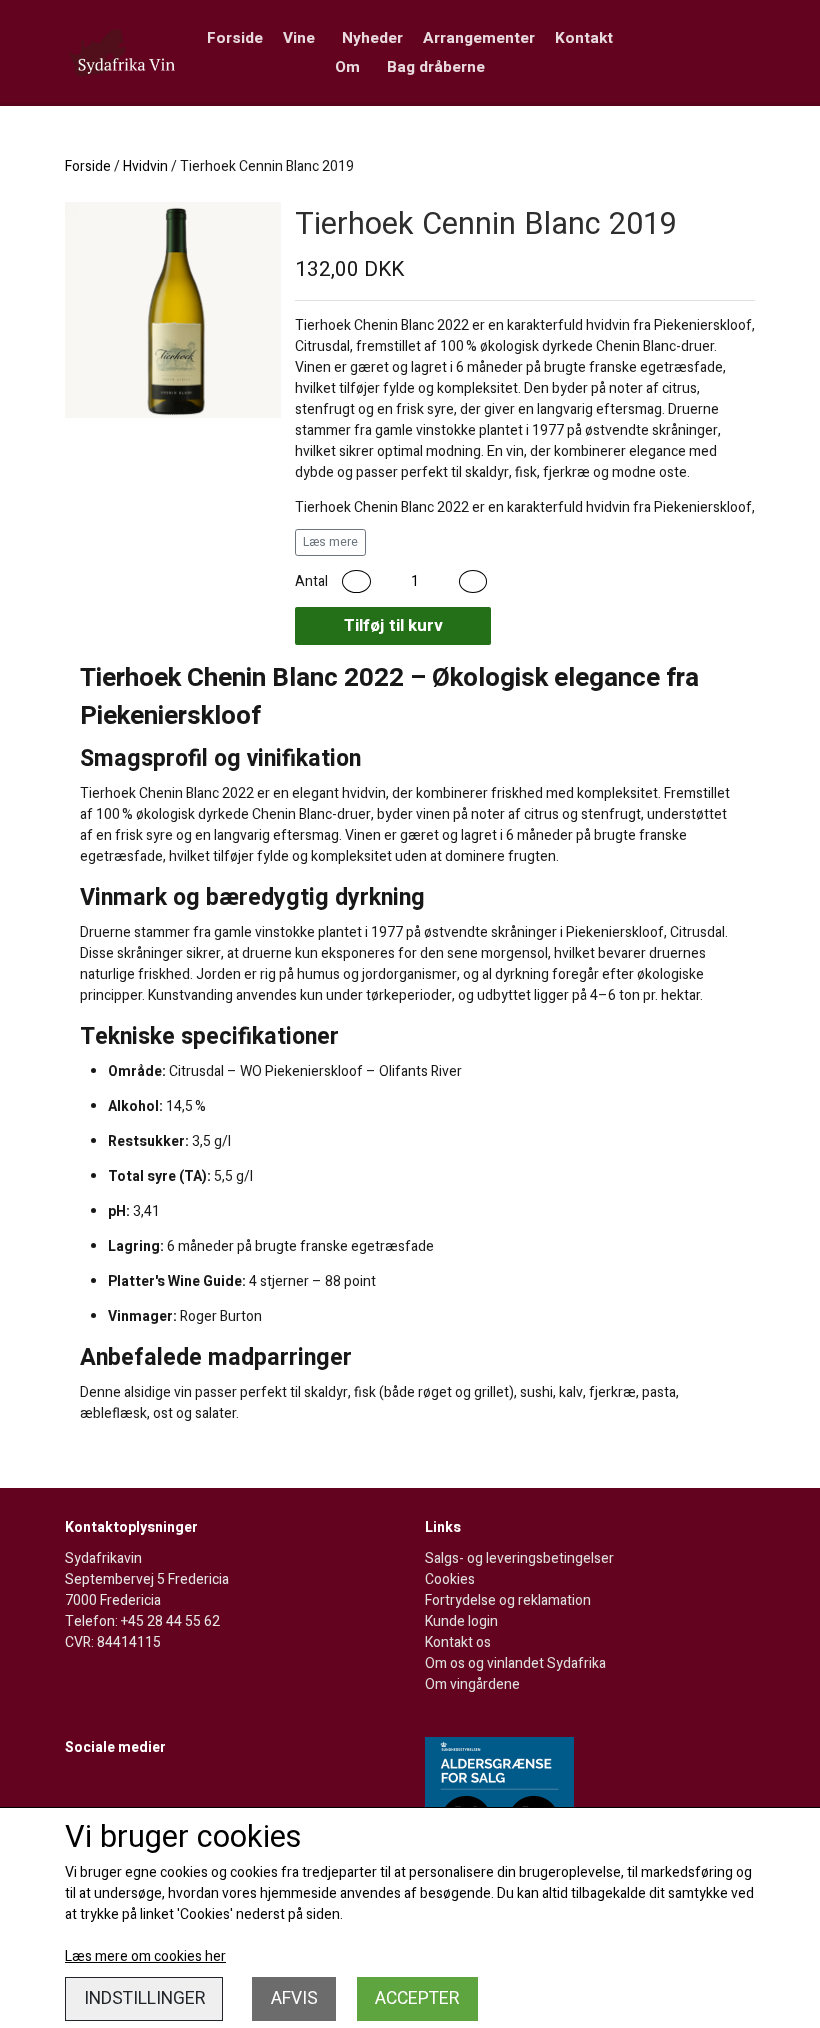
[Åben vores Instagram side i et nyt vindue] (123, 1789)
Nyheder (372, 38)
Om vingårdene (472, 1684)
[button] (356, 581)
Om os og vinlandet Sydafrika (515, 1663)
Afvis (294, 1998)
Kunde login (461, 1621)
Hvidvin (145, 166)
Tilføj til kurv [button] (393, 625)
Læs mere (330, 542)
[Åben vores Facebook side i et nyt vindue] (82, 1789)
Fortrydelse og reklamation (508, 1600)
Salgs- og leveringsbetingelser (519, 1558)
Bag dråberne (436, 67)
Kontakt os (458, 1642)
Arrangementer (479, 38)
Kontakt (584, 38)
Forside (235, 38)
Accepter (417, 1998)
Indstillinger (144, 1998)
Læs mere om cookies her (145, 1956)
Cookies (450, 1579)
